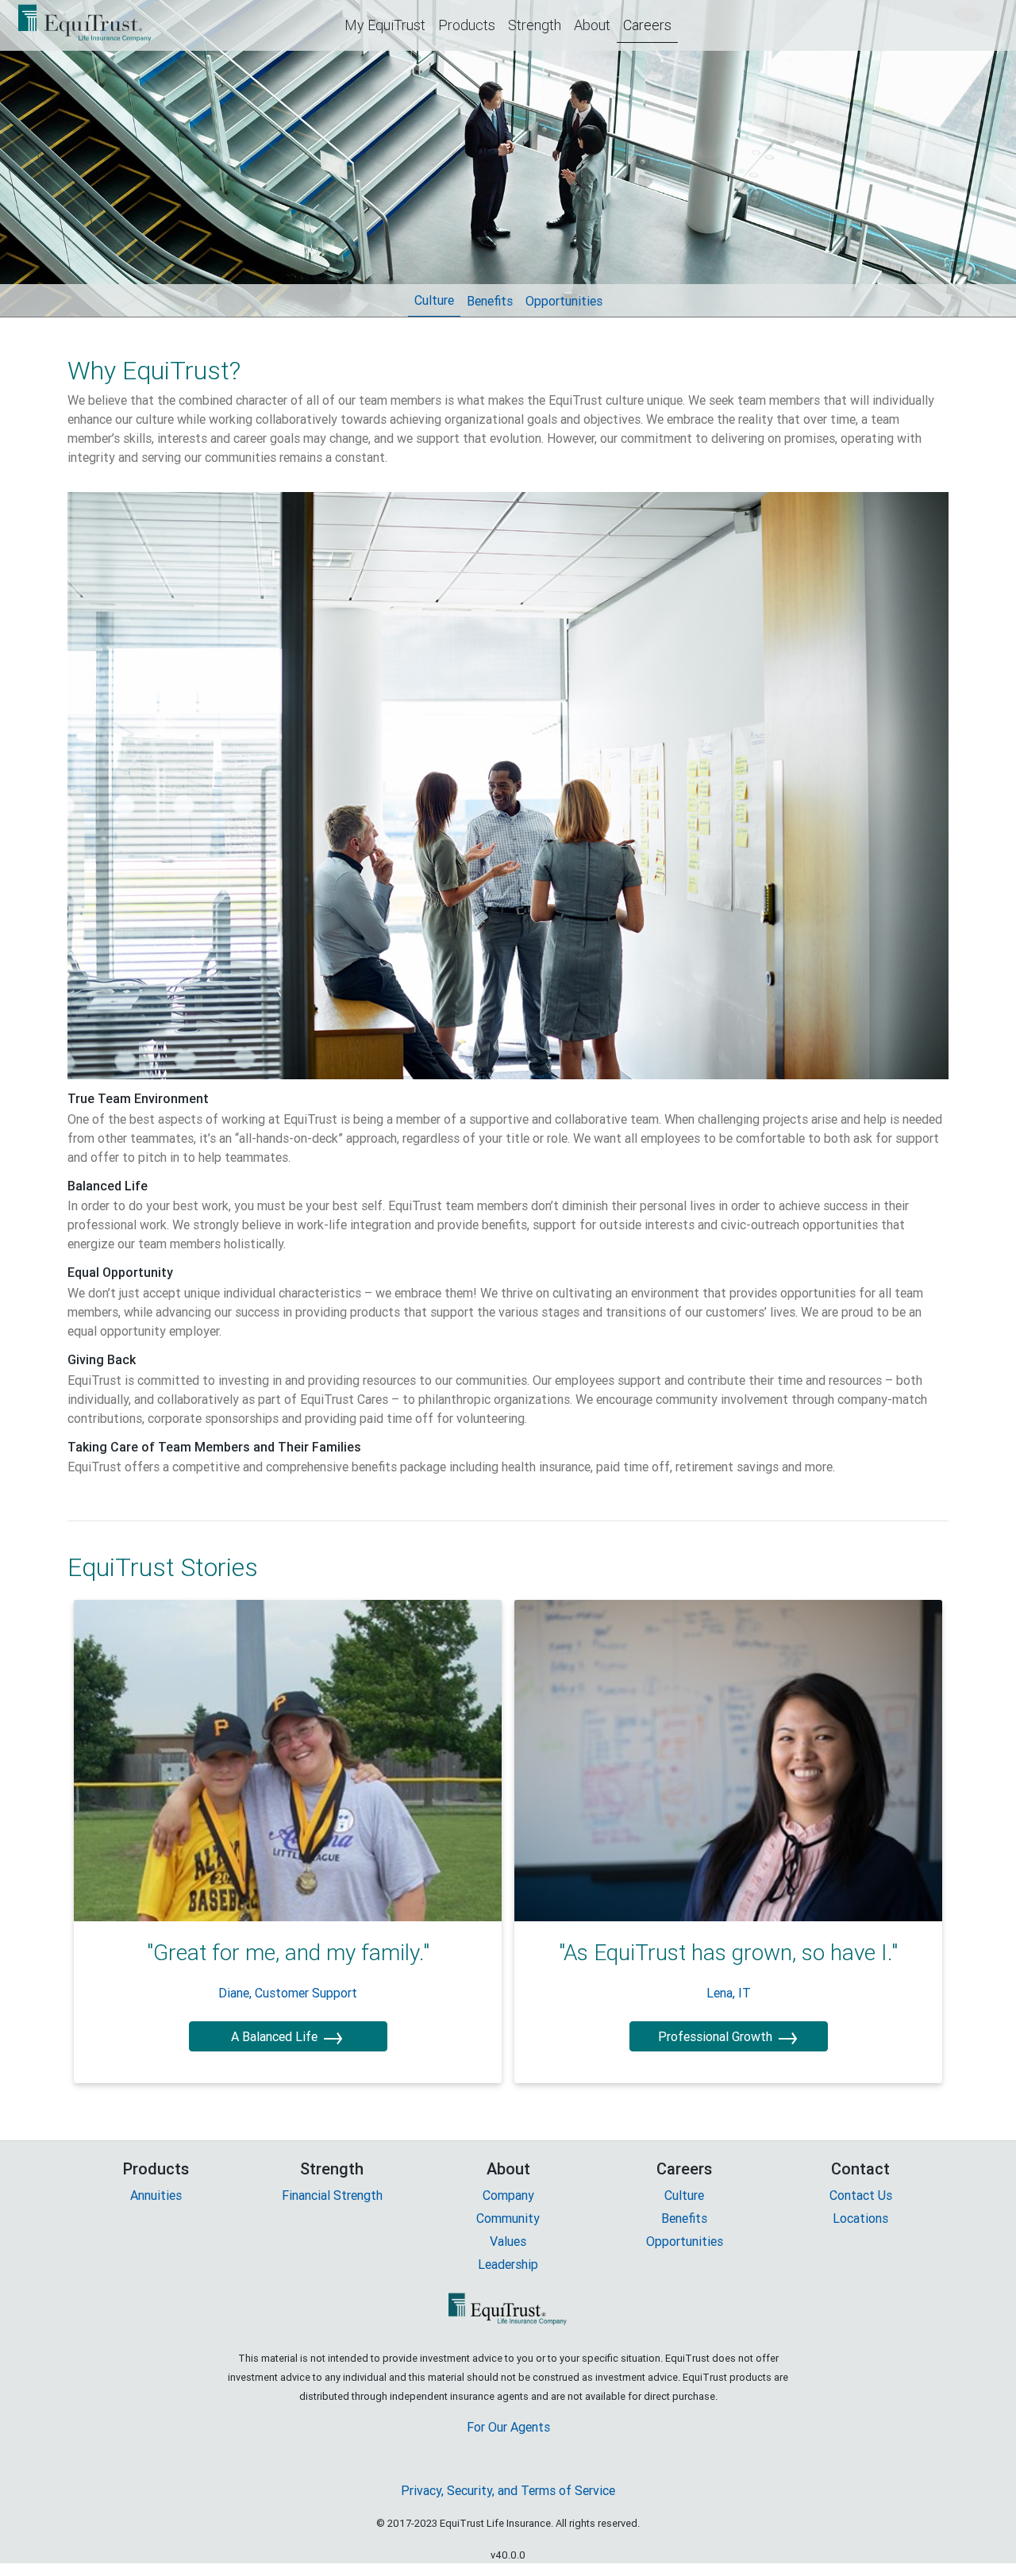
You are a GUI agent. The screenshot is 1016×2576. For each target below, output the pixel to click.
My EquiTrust (388, 25)
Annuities (156, 2195)
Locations (860, 2218)
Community (508, 2218)
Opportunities (567, 301)
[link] (288, 1760)
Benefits (493, 301)
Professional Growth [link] (729, 2036)
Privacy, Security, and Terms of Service (508, 2490)
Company (508, 2195)
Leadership (508, 2264)
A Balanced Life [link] (288, 2036)
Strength (538, 25)
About (595, 25)
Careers (650, 25)
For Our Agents (508, 2427)
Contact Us (861, 2195)
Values (508, 2241)
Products (470, 25)
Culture (437, 300)
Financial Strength (332, 2195)
